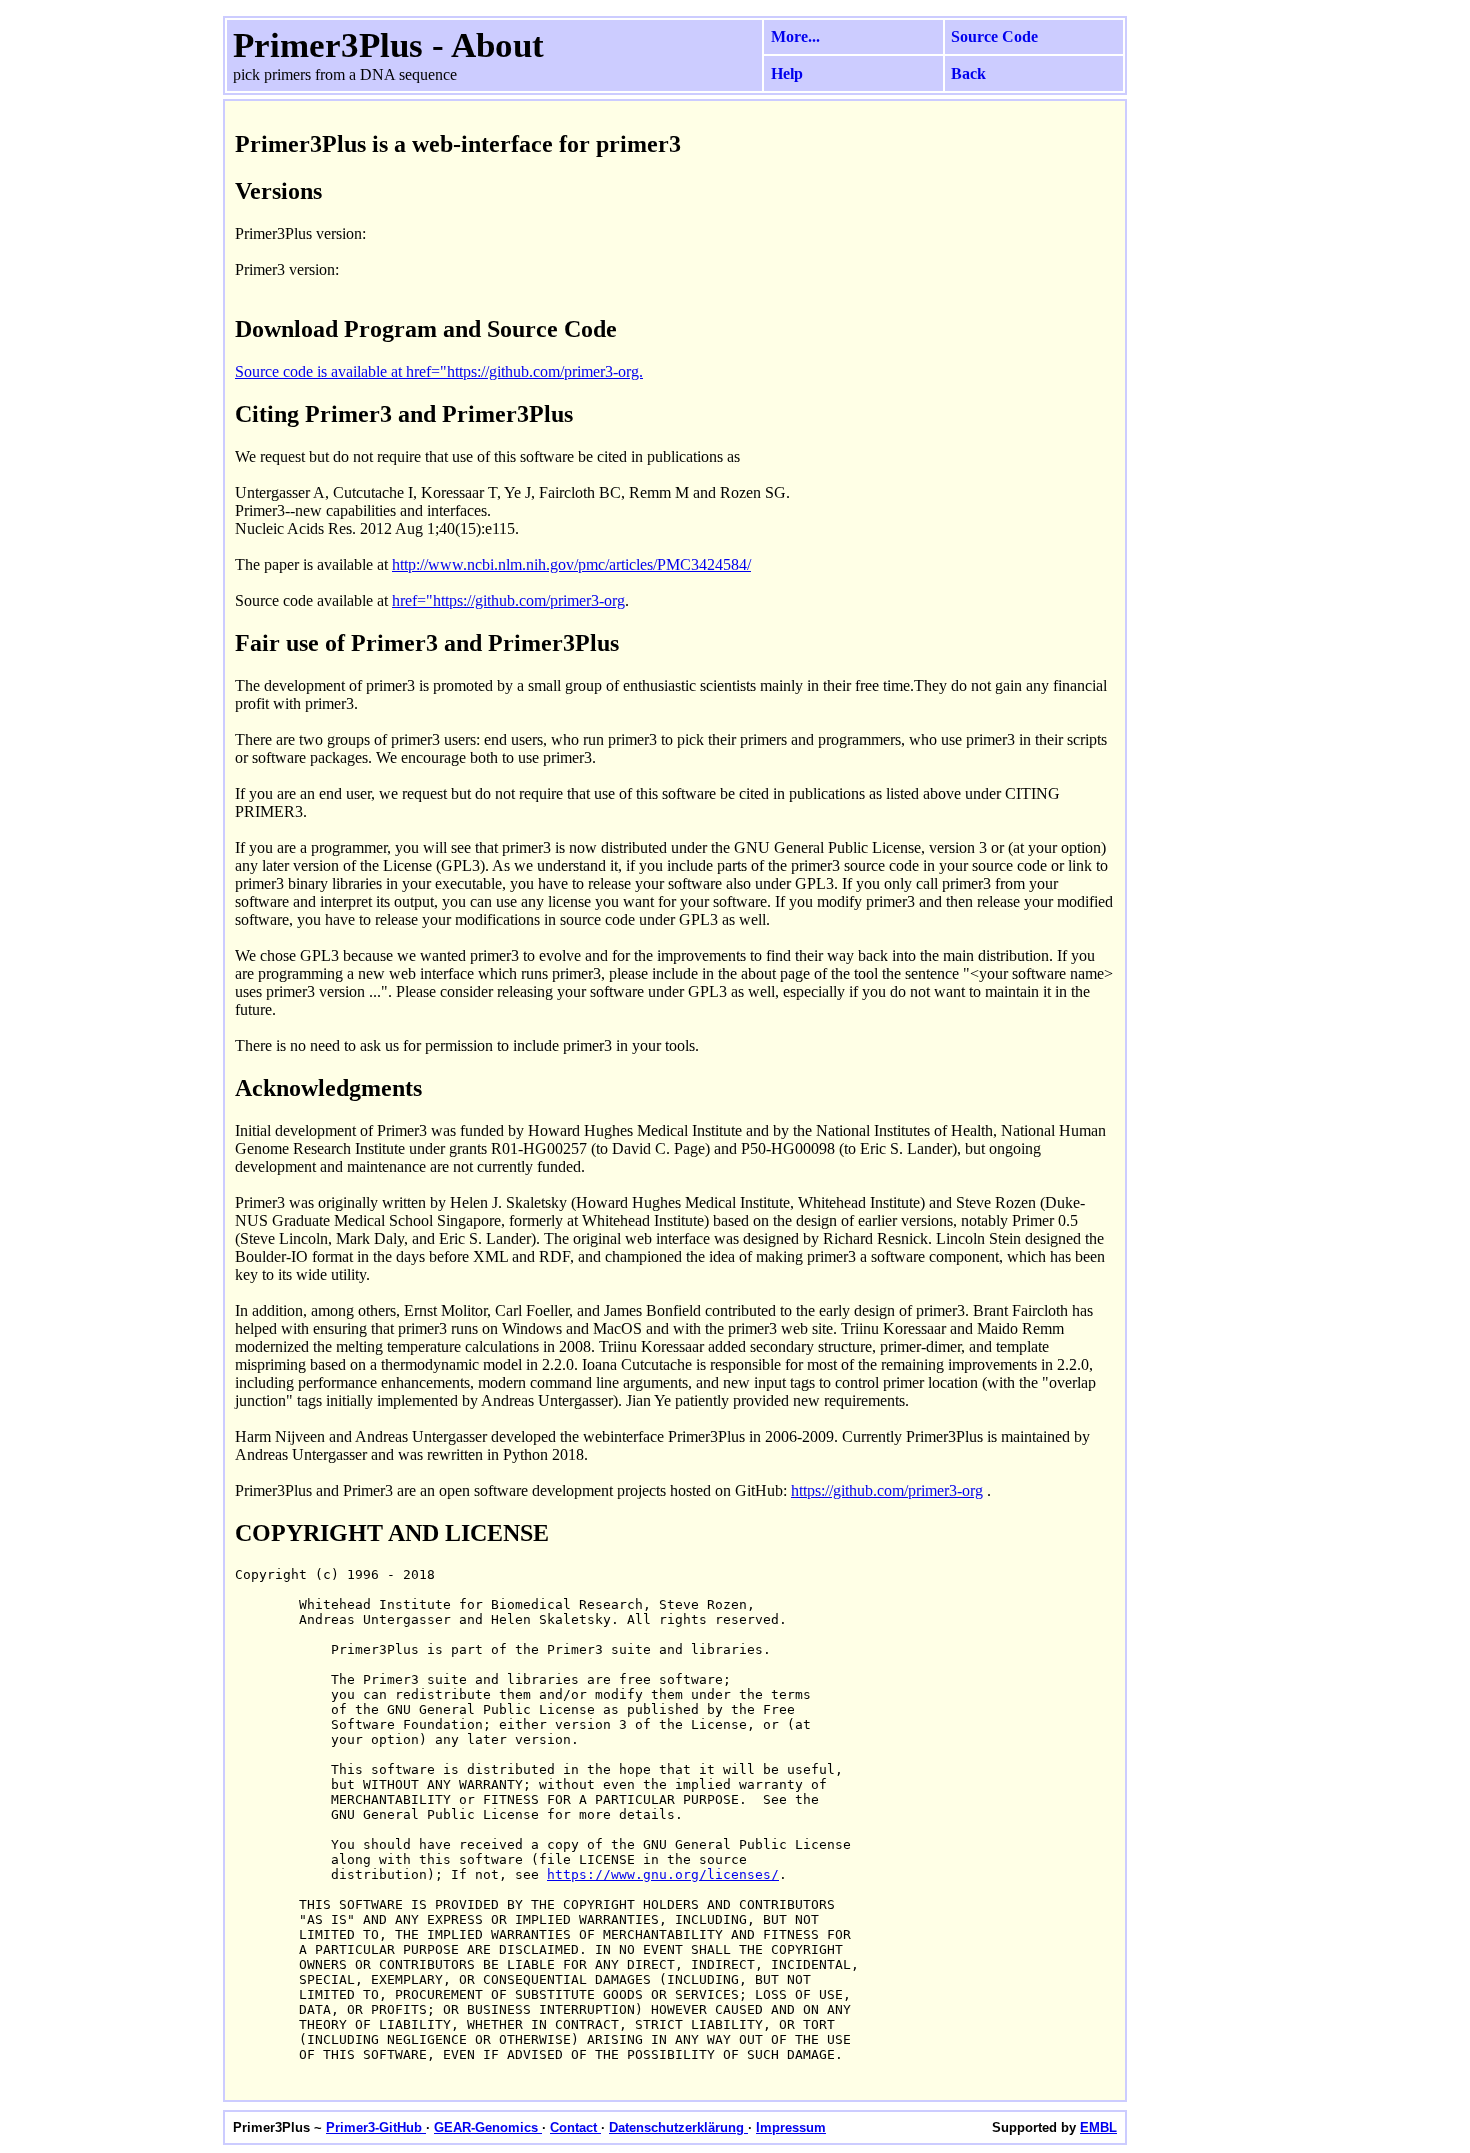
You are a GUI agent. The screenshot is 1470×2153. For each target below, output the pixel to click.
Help (787, 73)
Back (968, 73)
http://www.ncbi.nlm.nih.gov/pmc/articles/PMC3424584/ (571, 564)
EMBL (1098, 2127)
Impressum (791, 2127)
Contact (575, 2127)
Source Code (994, 36)
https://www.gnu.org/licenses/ (663, 1874)
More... (795, 36)
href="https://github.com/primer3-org (508, 600)
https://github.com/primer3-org (887, 1490)
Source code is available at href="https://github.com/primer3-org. (439, 371)
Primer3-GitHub (376, 2127)
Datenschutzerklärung (678, 2127)
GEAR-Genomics (488, 2127)
